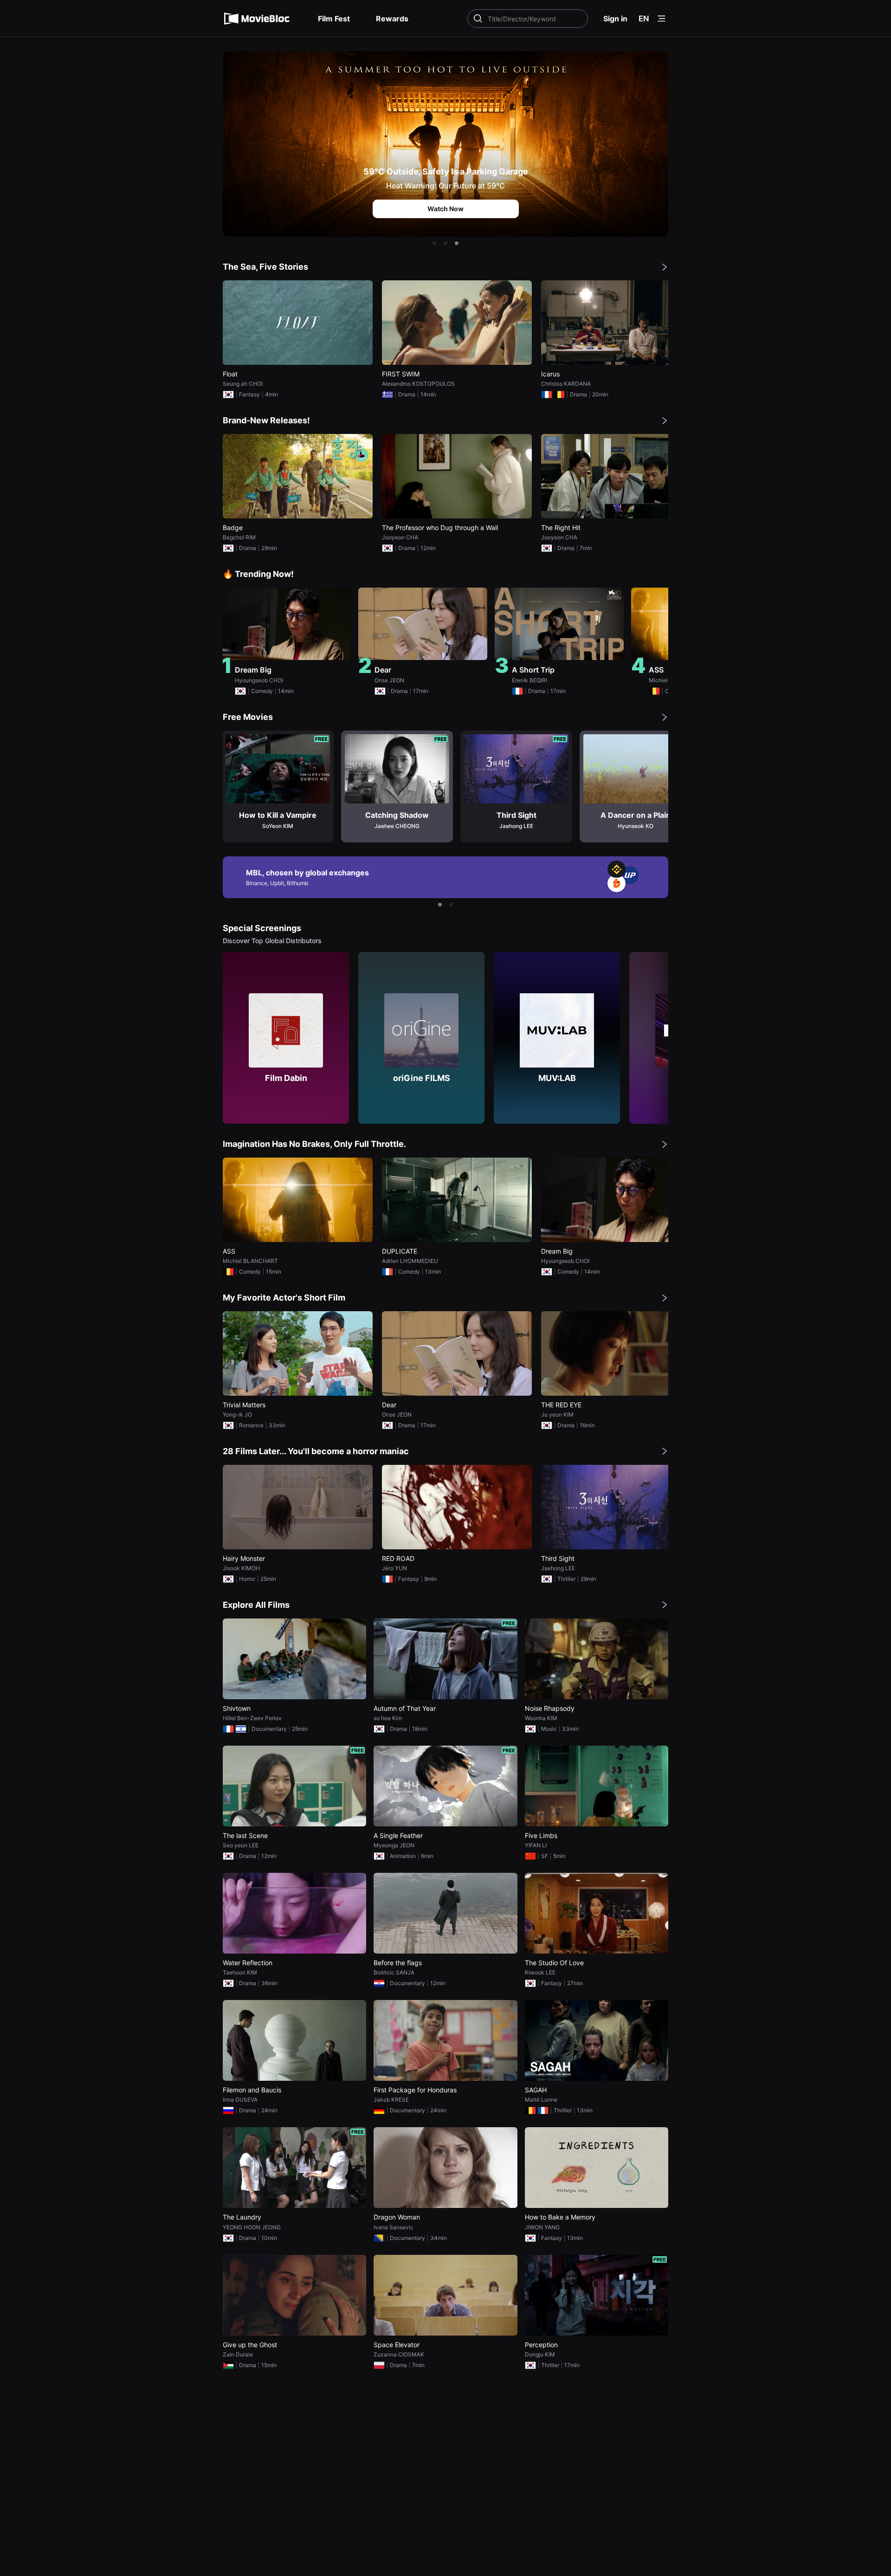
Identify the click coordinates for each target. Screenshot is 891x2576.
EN (644, 19)
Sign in (615, 19)
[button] (434, 243)
